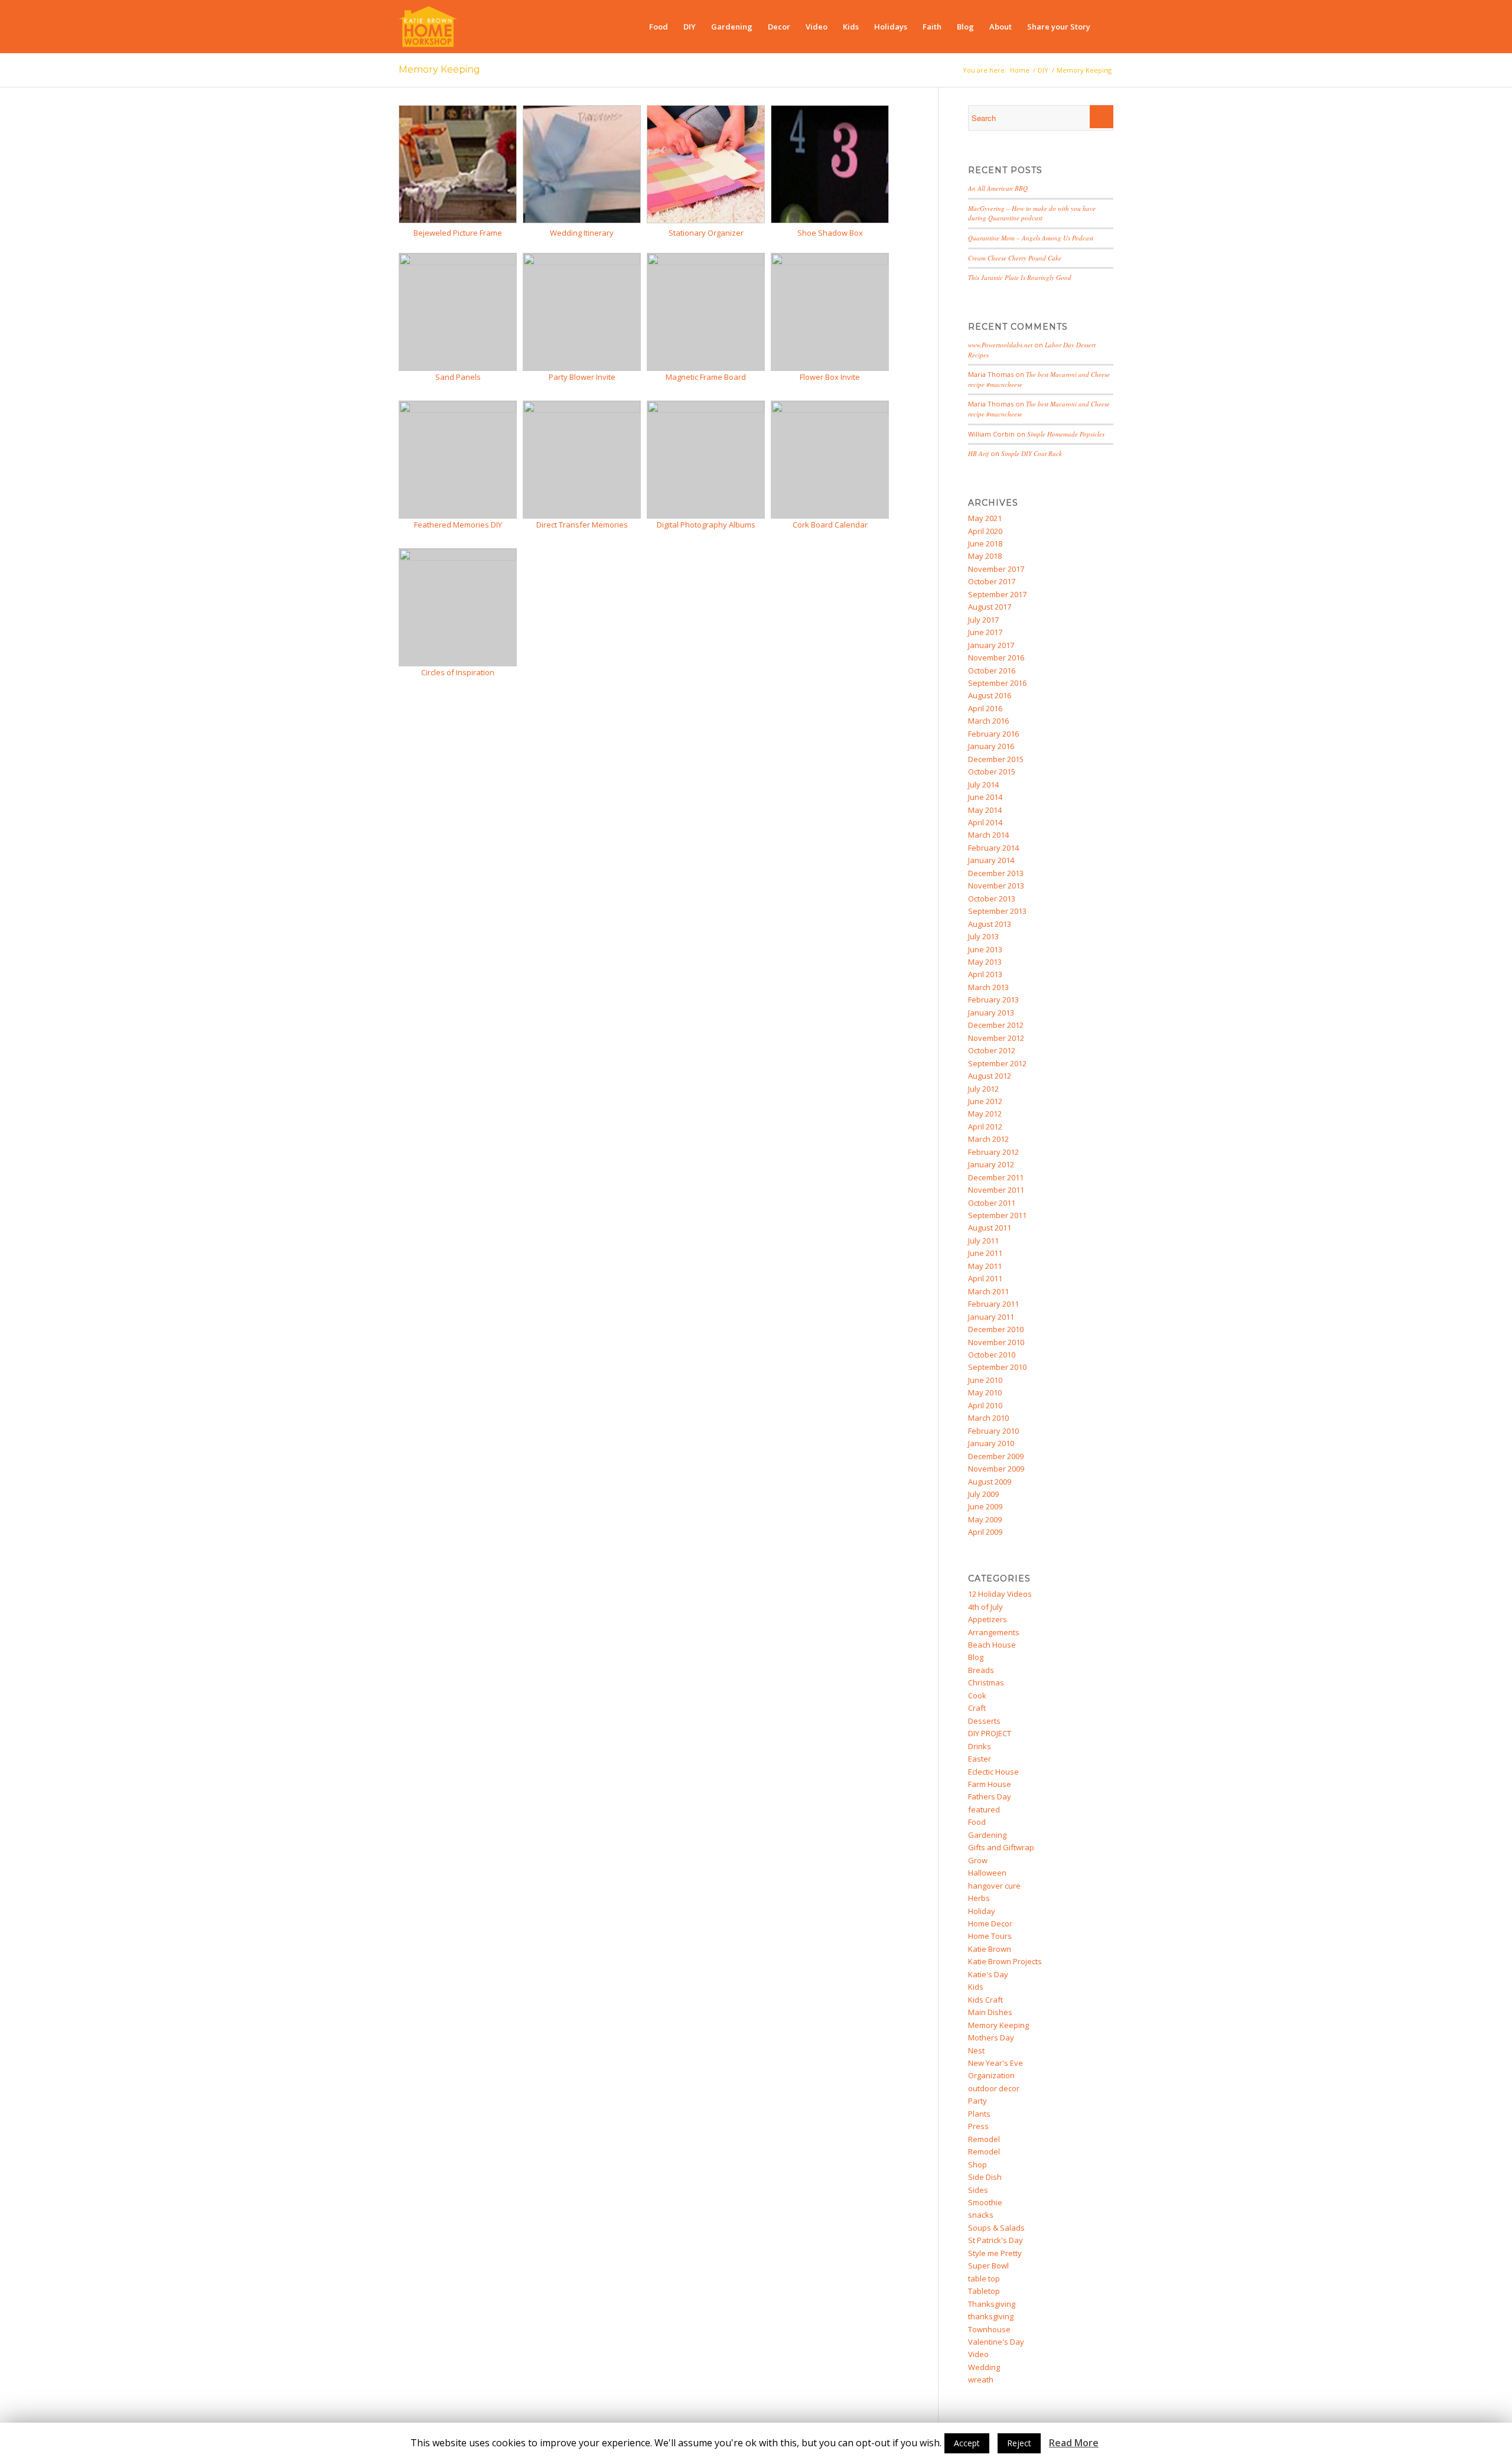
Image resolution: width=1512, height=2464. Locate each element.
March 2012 (988, 1139)
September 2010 (997, 1367)
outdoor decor (994, 2088)
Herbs (979, 1898)
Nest (976, 2050)
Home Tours (990, 1936)
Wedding (984, 2367)
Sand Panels (458, 377)
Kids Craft (985, 2000)
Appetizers (988, 1619)
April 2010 (985, 1405)
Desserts (984, 1721)
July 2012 (983, 1089)
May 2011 (985, 1266)
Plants (979, 2114)
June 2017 (985, 632)
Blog (976, 1657)
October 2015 (992, 772)
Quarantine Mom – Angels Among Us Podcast (1031, 238)
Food (977, 1822)
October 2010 (992, 1355)
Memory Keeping (439, 69)
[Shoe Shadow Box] (830, 220)
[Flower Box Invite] (830, 262)
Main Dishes (990, 2012)
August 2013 (990, 924)
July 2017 (983, 620)
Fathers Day (990, 1796)
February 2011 (993, 1304)
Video (978, 2354)
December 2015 (996, 759)
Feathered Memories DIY (458, 525)
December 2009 (996, 1456)
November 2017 (996, 569)
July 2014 (983, 785)
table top (984, 2279)
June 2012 (985, 1101)
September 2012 (997, 1063)
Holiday (982, 1911)
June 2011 (985, 1253)
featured (984, 1809)
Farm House (990, 1784)
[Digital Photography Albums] (706, 410)
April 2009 (985, 1532)
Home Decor (990, 1923)
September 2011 (997, 1215)
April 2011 (985, 1278)
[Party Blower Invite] (582, 262)
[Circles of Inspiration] (458, 558)
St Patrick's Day (995, 2240)
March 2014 (988, 835)
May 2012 (985, 1114)
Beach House (992, 1645)
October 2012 (992, 1050)
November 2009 (996, 1469)
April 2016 (985, 708)
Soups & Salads (996, 2228)
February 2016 (993, 734)
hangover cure (994, 1886)
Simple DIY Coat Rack (1032, 453)
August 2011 (990, 1228)
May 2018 (985, 556)
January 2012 (991, 1164)
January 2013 (991, 1013)
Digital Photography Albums (706, 525)
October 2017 (992, 581)
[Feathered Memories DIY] (458, 410)
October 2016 (992, 670)
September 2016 (997, 683)
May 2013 (985, 962)
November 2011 (996, 1190)
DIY (1043, 70)
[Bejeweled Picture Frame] (458, 220)
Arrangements (994, 1632)
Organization (991, 2075)
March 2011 (988, 1291)
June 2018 (985, 543)
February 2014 (993, 848)
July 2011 (983, 1241)
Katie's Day (988, 1974)
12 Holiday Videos (1000, 1594)
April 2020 (985, 531)
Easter (980, 1759)
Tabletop (984, 2291)
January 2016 (991, 746)
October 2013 (992, 899)
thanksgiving (991, 2316)
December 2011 (996, 1177)
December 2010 (996, 1329)
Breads (981, 1670)
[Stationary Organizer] (706, 220)
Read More (1074, 2443)
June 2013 (985, 949)
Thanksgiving (992, 2304)
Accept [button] (967, 2443)
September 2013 (997, 911)
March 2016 (988, 721)
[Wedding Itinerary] (582, 220)
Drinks (980, 1746)
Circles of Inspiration (458, 672)
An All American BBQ (998, 188)
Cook (977, 1695)
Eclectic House (993, 1772)
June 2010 (985, 1380)
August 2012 (990, 1076)
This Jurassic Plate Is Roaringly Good (1020, 277)
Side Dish (985, 2177)
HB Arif (978, 453)
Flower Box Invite (830, 377)
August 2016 (990, 695)
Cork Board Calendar (830, 525)
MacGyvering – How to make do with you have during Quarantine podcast (1032, 213)
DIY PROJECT (990, 1733)
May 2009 (985, 1519)
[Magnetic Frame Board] (706, 262)
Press (978, 2126)
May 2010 (985, 1392)
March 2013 (988, 987)
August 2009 (990, 1482)
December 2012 (996, 1025)
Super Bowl (988, 2266)
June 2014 (985, 797)
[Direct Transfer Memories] (582, 410)
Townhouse (989, 2329)
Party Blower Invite (582, 377)
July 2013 (983, 936)
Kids (976, 1987)
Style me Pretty (995, 2253)
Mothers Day (991, 2037)
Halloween (987, 1873)
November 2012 (996, 1038)
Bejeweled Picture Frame (458, 233)
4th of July (985, 1607)
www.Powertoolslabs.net (1000, 345)
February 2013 (993, 1000)
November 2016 (996, 657)
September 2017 (997, 594)
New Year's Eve (995, 2063)
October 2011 (992, 1203)
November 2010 (996, 1342)
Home (1020, 70)
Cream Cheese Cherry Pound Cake (1015, 258)
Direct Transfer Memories (582, 525)
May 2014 (985, 810)
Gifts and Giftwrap (1001, 1847)
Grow (978, 1860)
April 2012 (985, 1127)
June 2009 (985, 1506)
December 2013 (996, 873)
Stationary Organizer (706, 233)
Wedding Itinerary (582, 233)
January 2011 (991, 1317)
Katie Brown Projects (1005, 1961)
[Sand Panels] (458, 262)
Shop (977, 2164)
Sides (978, 2190)
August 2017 (990, 607)
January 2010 (991, 1443)
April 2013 (985, 974)
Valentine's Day (996, 2342)
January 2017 (991, 645)
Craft (977, 1708)
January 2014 (991, 860)
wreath (981, 2380)
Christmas (986, 1682)
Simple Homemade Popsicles (1066, 434)
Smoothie (985, 2202)
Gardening (987, 1835)
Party (977, 2101)
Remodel (984, 2139)
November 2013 (996, 886)
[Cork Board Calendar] (830, 410)
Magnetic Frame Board (706, 377)
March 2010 (988, 1418)
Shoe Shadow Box (830, 233)
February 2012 (993, 1152)
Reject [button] (1019, 2443)
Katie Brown (990, 1949)
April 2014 (985, 822)
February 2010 (993, 1431)
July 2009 (983, 1494)
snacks (981, 2215)
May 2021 (985, 518)
